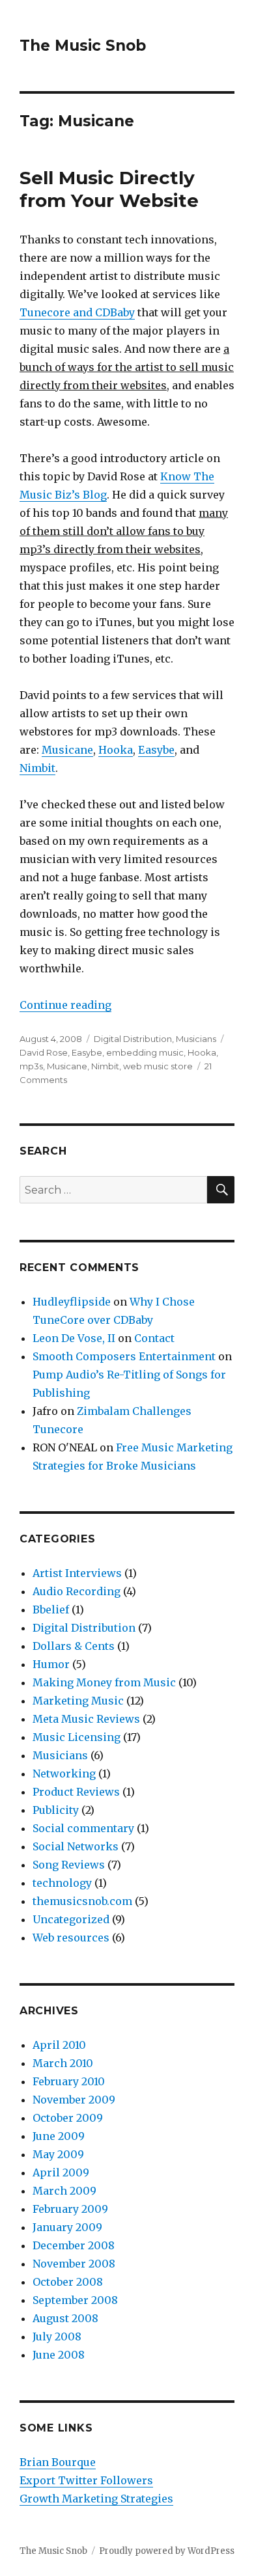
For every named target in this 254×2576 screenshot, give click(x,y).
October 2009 (68, 2118)
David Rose (44, 1052)
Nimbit (37, 768)
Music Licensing (77, 1737)
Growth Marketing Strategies (96, 2499)
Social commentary (83, 1828)
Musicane (67, 750)
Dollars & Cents (74, 1646)
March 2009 (64, 2191)
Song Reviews (69, 1865)
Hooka (116, 750)
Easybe (156, 750)
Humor (51, 1664)
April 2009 (61, 2172)
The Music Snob (83, 46)
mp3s (31, 1066)
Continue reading (65, 1005)
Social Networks (76, 1846)
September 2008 (75, 2300)
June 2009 (59, 2136)
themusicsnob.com (82, 1901)
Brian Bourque (58, 2462)
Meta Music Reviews (86, 1719)
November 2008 (74, 2264)
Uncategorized (71, 1919)
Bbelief (51, 1610)
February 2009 (70, 2209)
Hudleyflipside (72, 1302)
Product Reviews (76, 1792)
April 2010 (59, 2045)
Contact (154, 1338)
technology (62, 1883)
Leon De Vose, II (74, 1338)
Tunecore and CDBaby (77, 312)
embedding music (145, 1052)
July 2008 (57, 2336)
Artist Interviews (77, 1573)
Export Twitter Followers (86, 2480)
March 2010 (63, 2063)
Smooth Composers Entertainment (124, 1356)
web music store (158, 1066)
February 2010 (69, 2081)
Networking (64, 1774)
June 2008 (59, 2355)
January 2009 (67, 2227)
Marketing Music (78, 1701)
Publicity (56, 1810)
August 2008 (65, 2318)
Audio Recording (77, 1591)
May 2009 (58, 2154)
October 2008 (68, 2282)
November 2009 (74, 2100)
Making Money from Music (104, 1682)
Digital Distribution (133, 1039)
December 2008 (74, 2245)
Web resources (71, 1938)
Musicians (196, 1039)
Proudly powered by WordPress (167, 2551)
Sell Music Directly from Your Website (109, 189)
